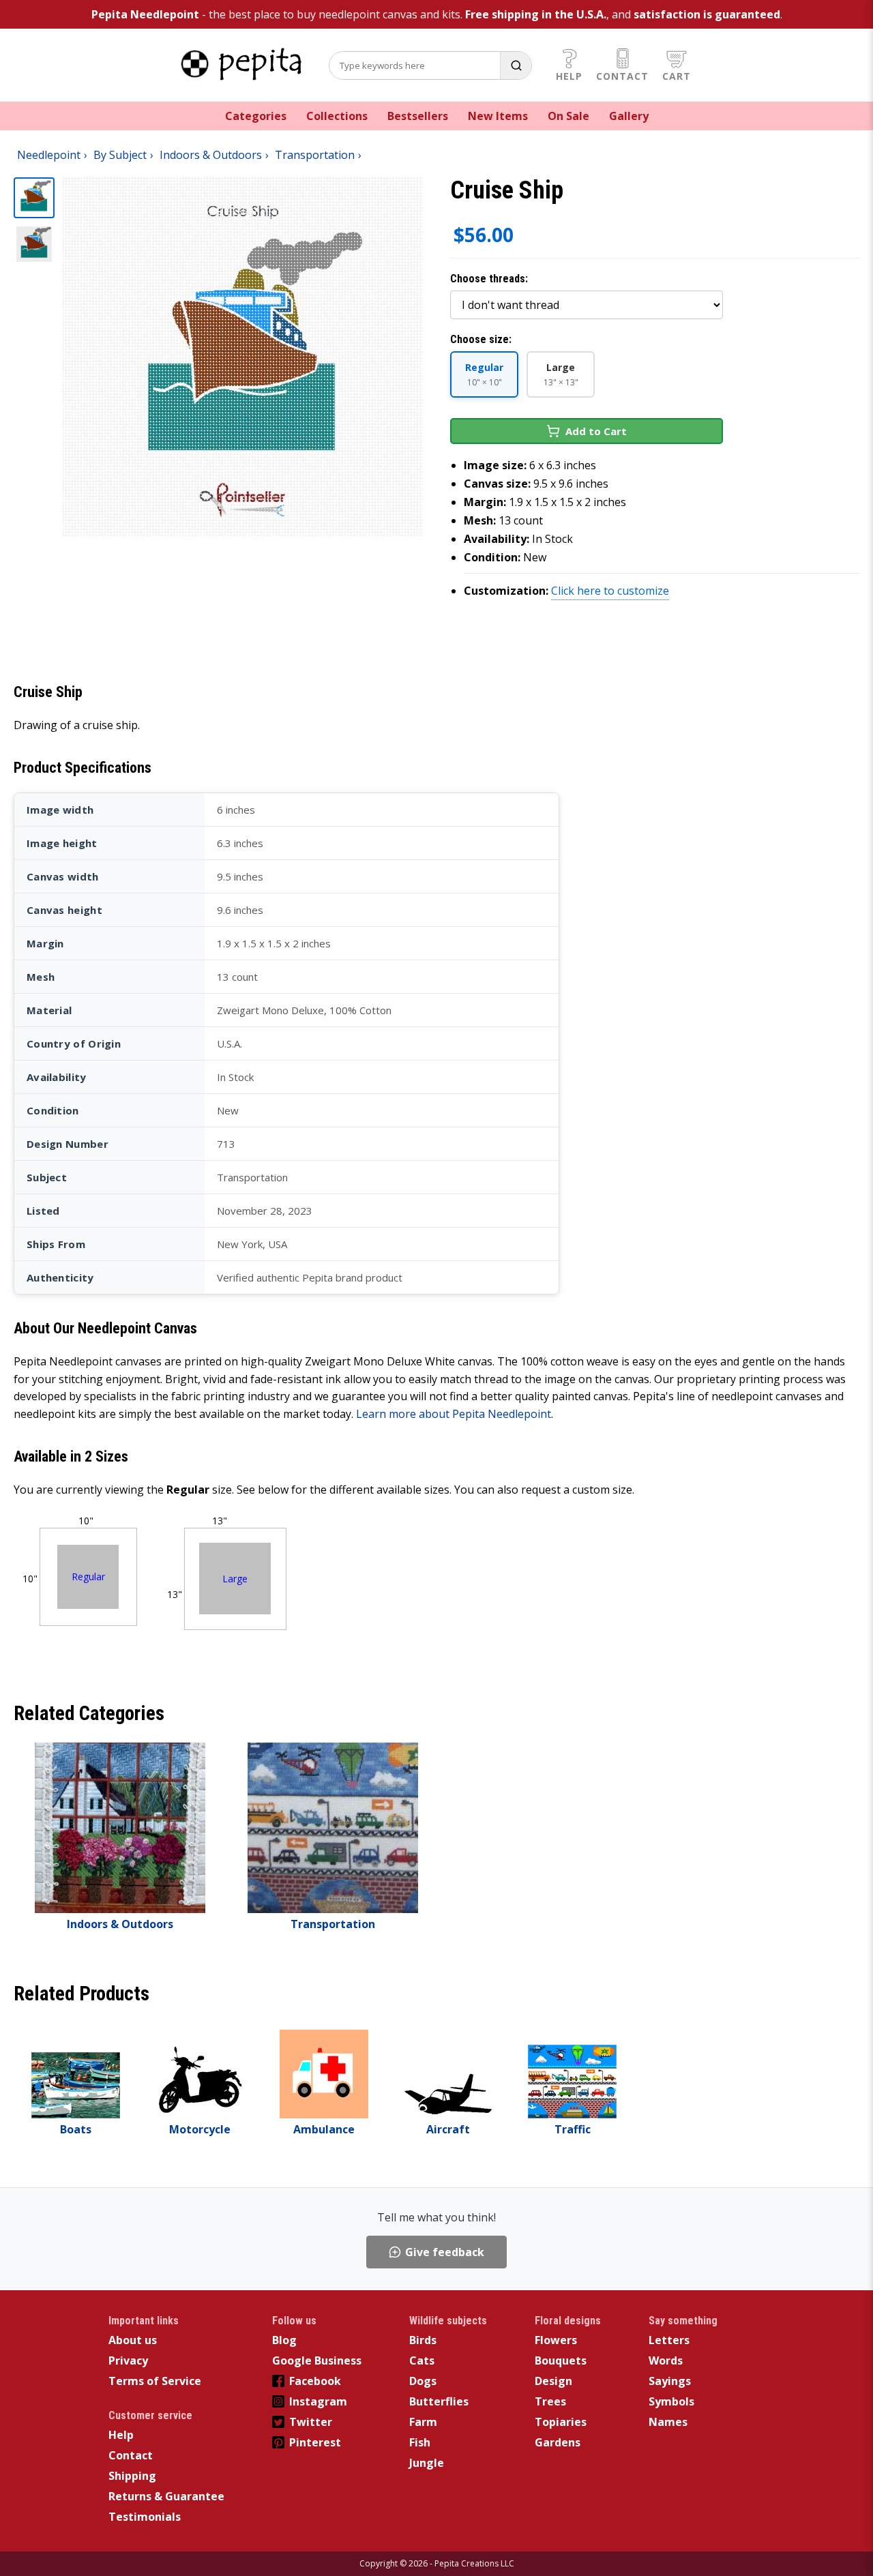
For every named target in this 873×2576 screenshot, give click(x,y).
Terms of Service (155, 2381)
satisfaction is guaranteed (707, 14)
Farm (423, 2422)
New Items (498, 116)
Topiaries (561, 2422)
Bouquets (561, 2360)
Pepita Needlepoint (145, 14)
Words (666, 2360)
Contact (622, 76)
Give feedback (445, 2252)
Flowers (556, 2340)
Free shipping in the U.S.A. (536, 14)
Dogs (423, 2381)
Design (553, 2381)
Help (569, 76)
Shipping (132, 2476)
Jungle (427, 2463)
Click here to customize (610, 591)
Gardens (558, 2442)
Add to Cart (596, 431)
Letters (669, 2340)
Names (668, 2422)
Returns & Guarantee (166, 2496)
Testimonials (145, 2517)
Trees (550, 2401)
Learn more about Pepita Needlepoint (454, 1414)
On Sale (568, 116)
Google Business (317, 2360)
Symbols (671, 2401)
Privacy (128, 2360)
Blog (284, 2340)
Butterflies (439, 2401)
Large (235, 1579)
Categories (256, 116)
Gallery (629, 116)
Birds (423, 2340)
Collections (337, 116)
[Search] (516, 65)
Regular (88, 1576)
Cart (677, 76)
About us (133, 2340)
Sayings (670, 2381)
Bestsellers (418, 116)
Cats (422, 2360)
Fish (420, 2442)
